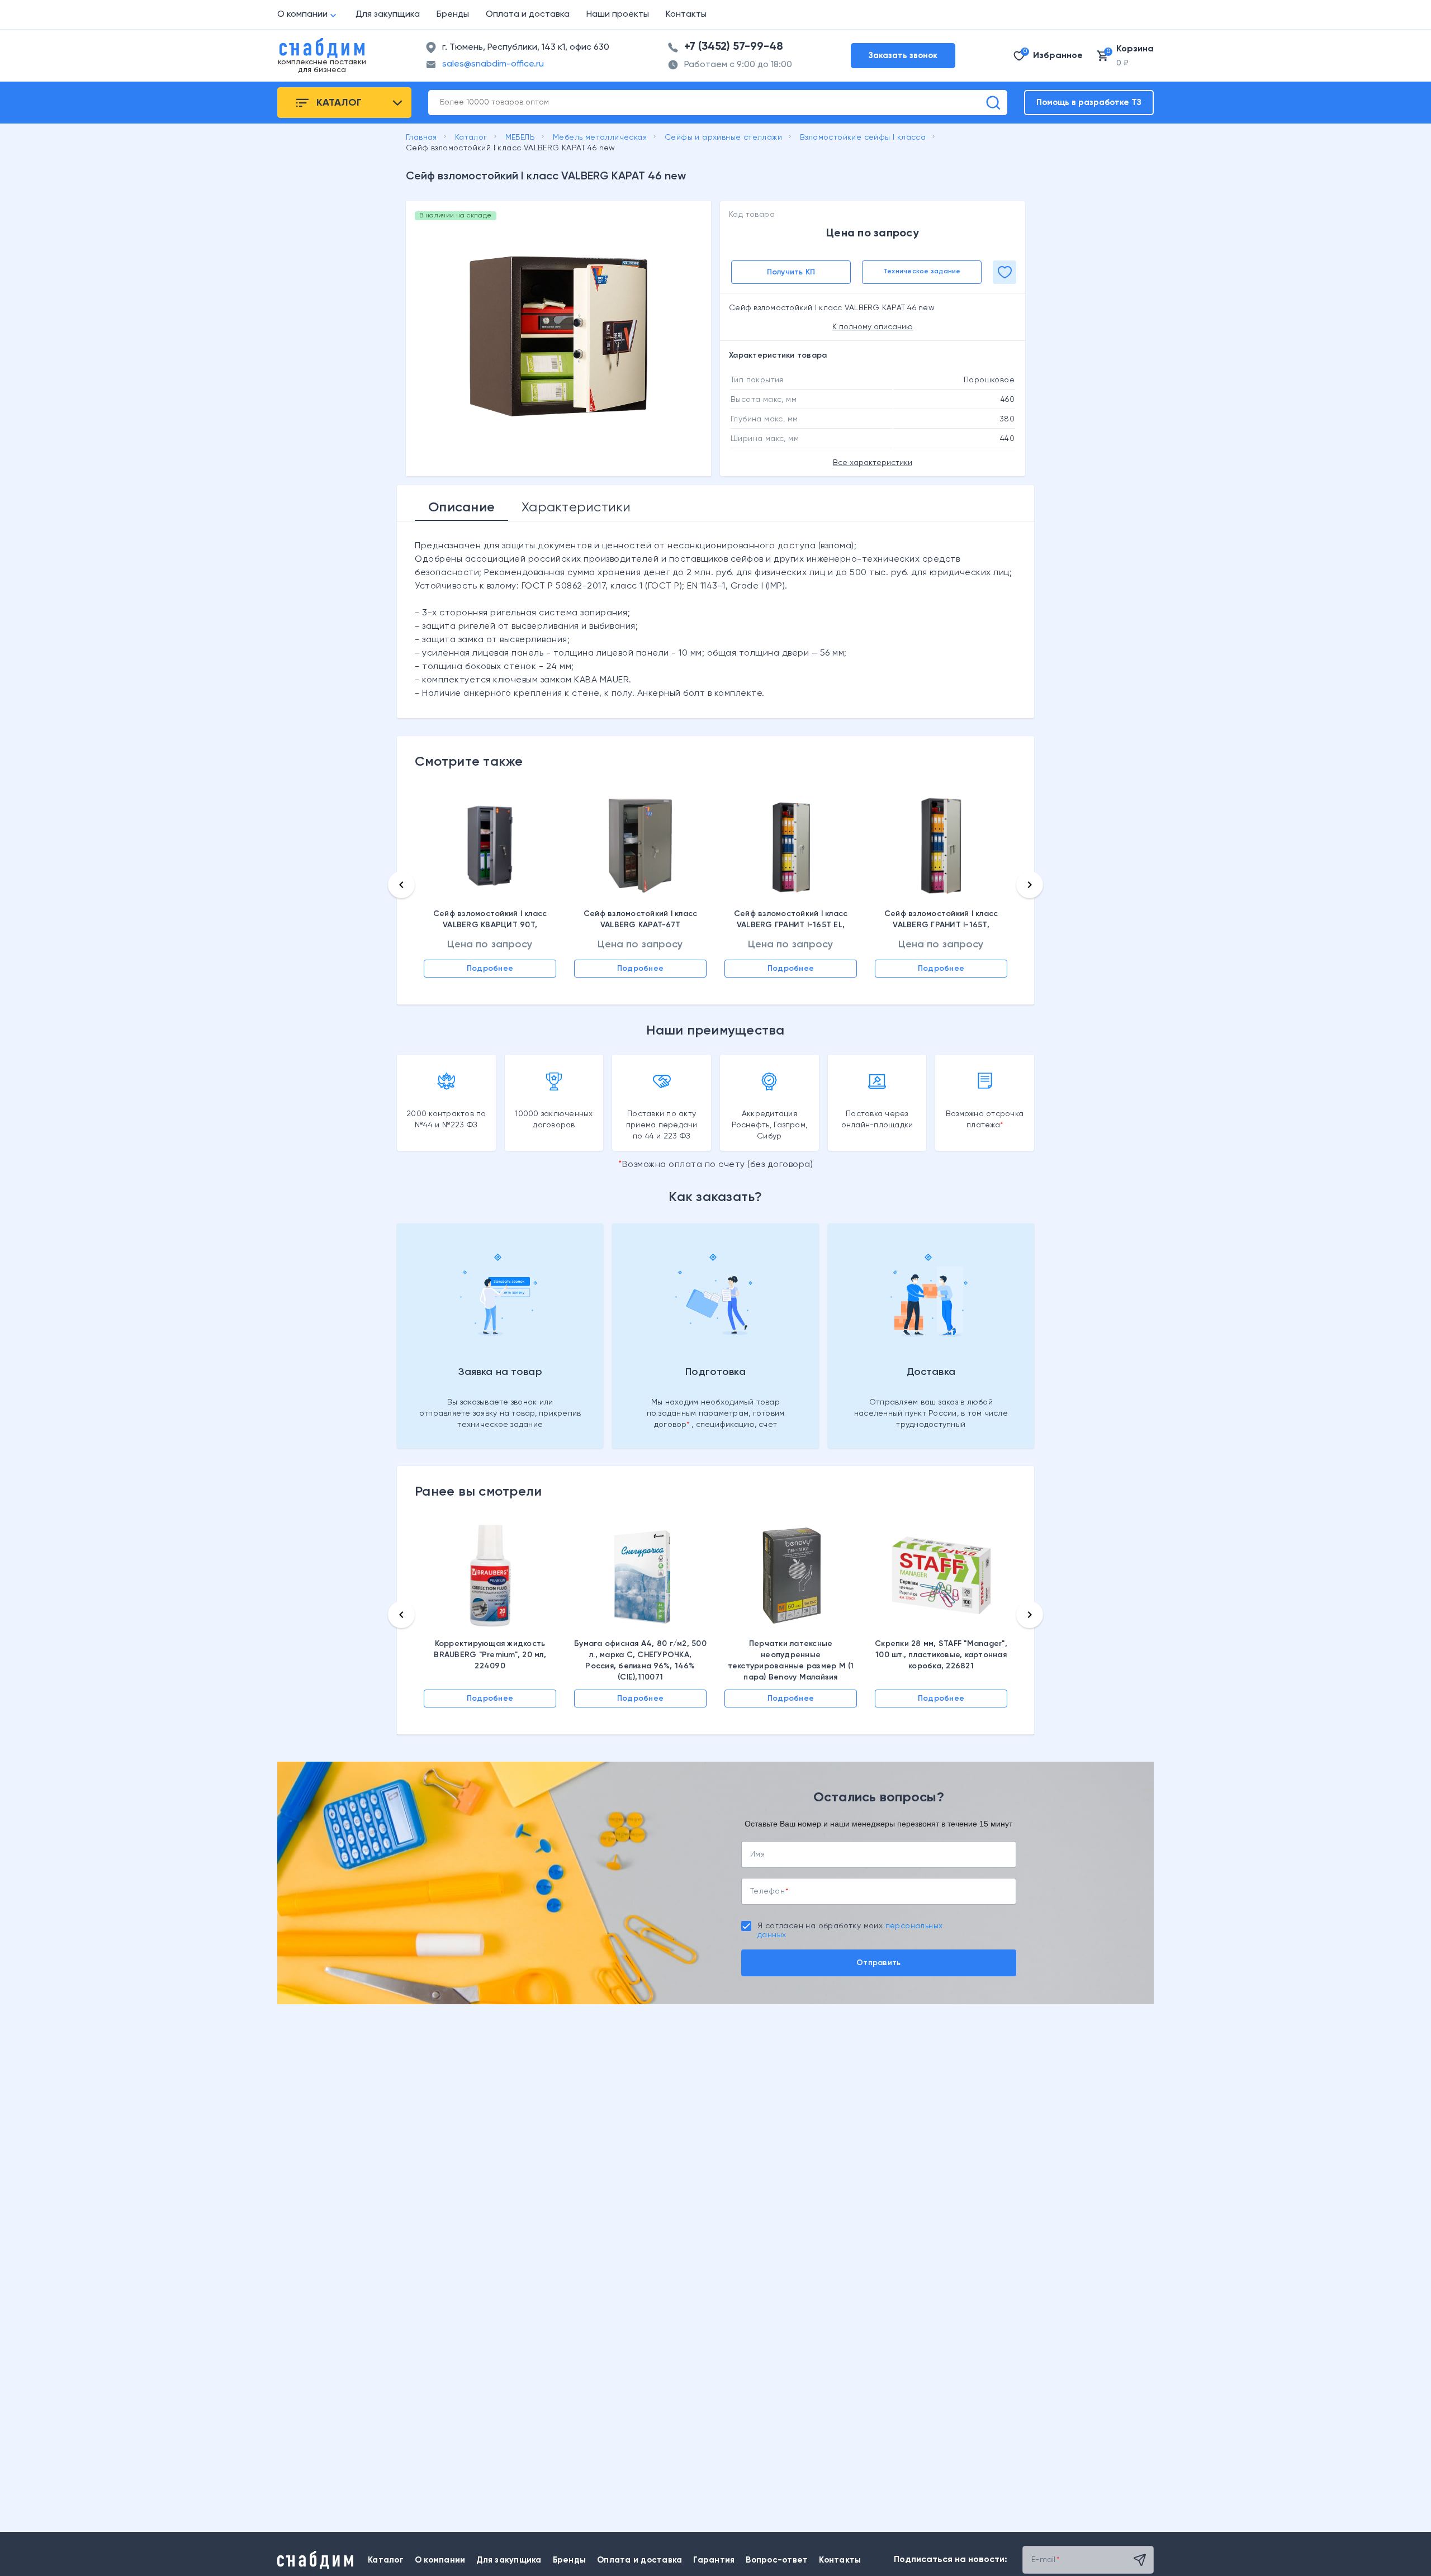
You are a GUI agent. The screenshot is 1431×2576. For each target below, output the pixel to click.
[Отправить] (1140, 2560)
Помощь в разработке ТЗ (1089, 103)
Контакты (686, 15)
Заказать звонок (903, 56)
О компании (302, 15)
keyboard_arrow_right (1030, 885)
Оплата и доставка (528, 15)
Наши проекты (618, 15)
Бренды (453, 15)
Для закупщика (388, 15)
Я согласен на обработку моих (850, 1930)
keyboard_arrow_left (401, 885)
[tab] (461, 507)
